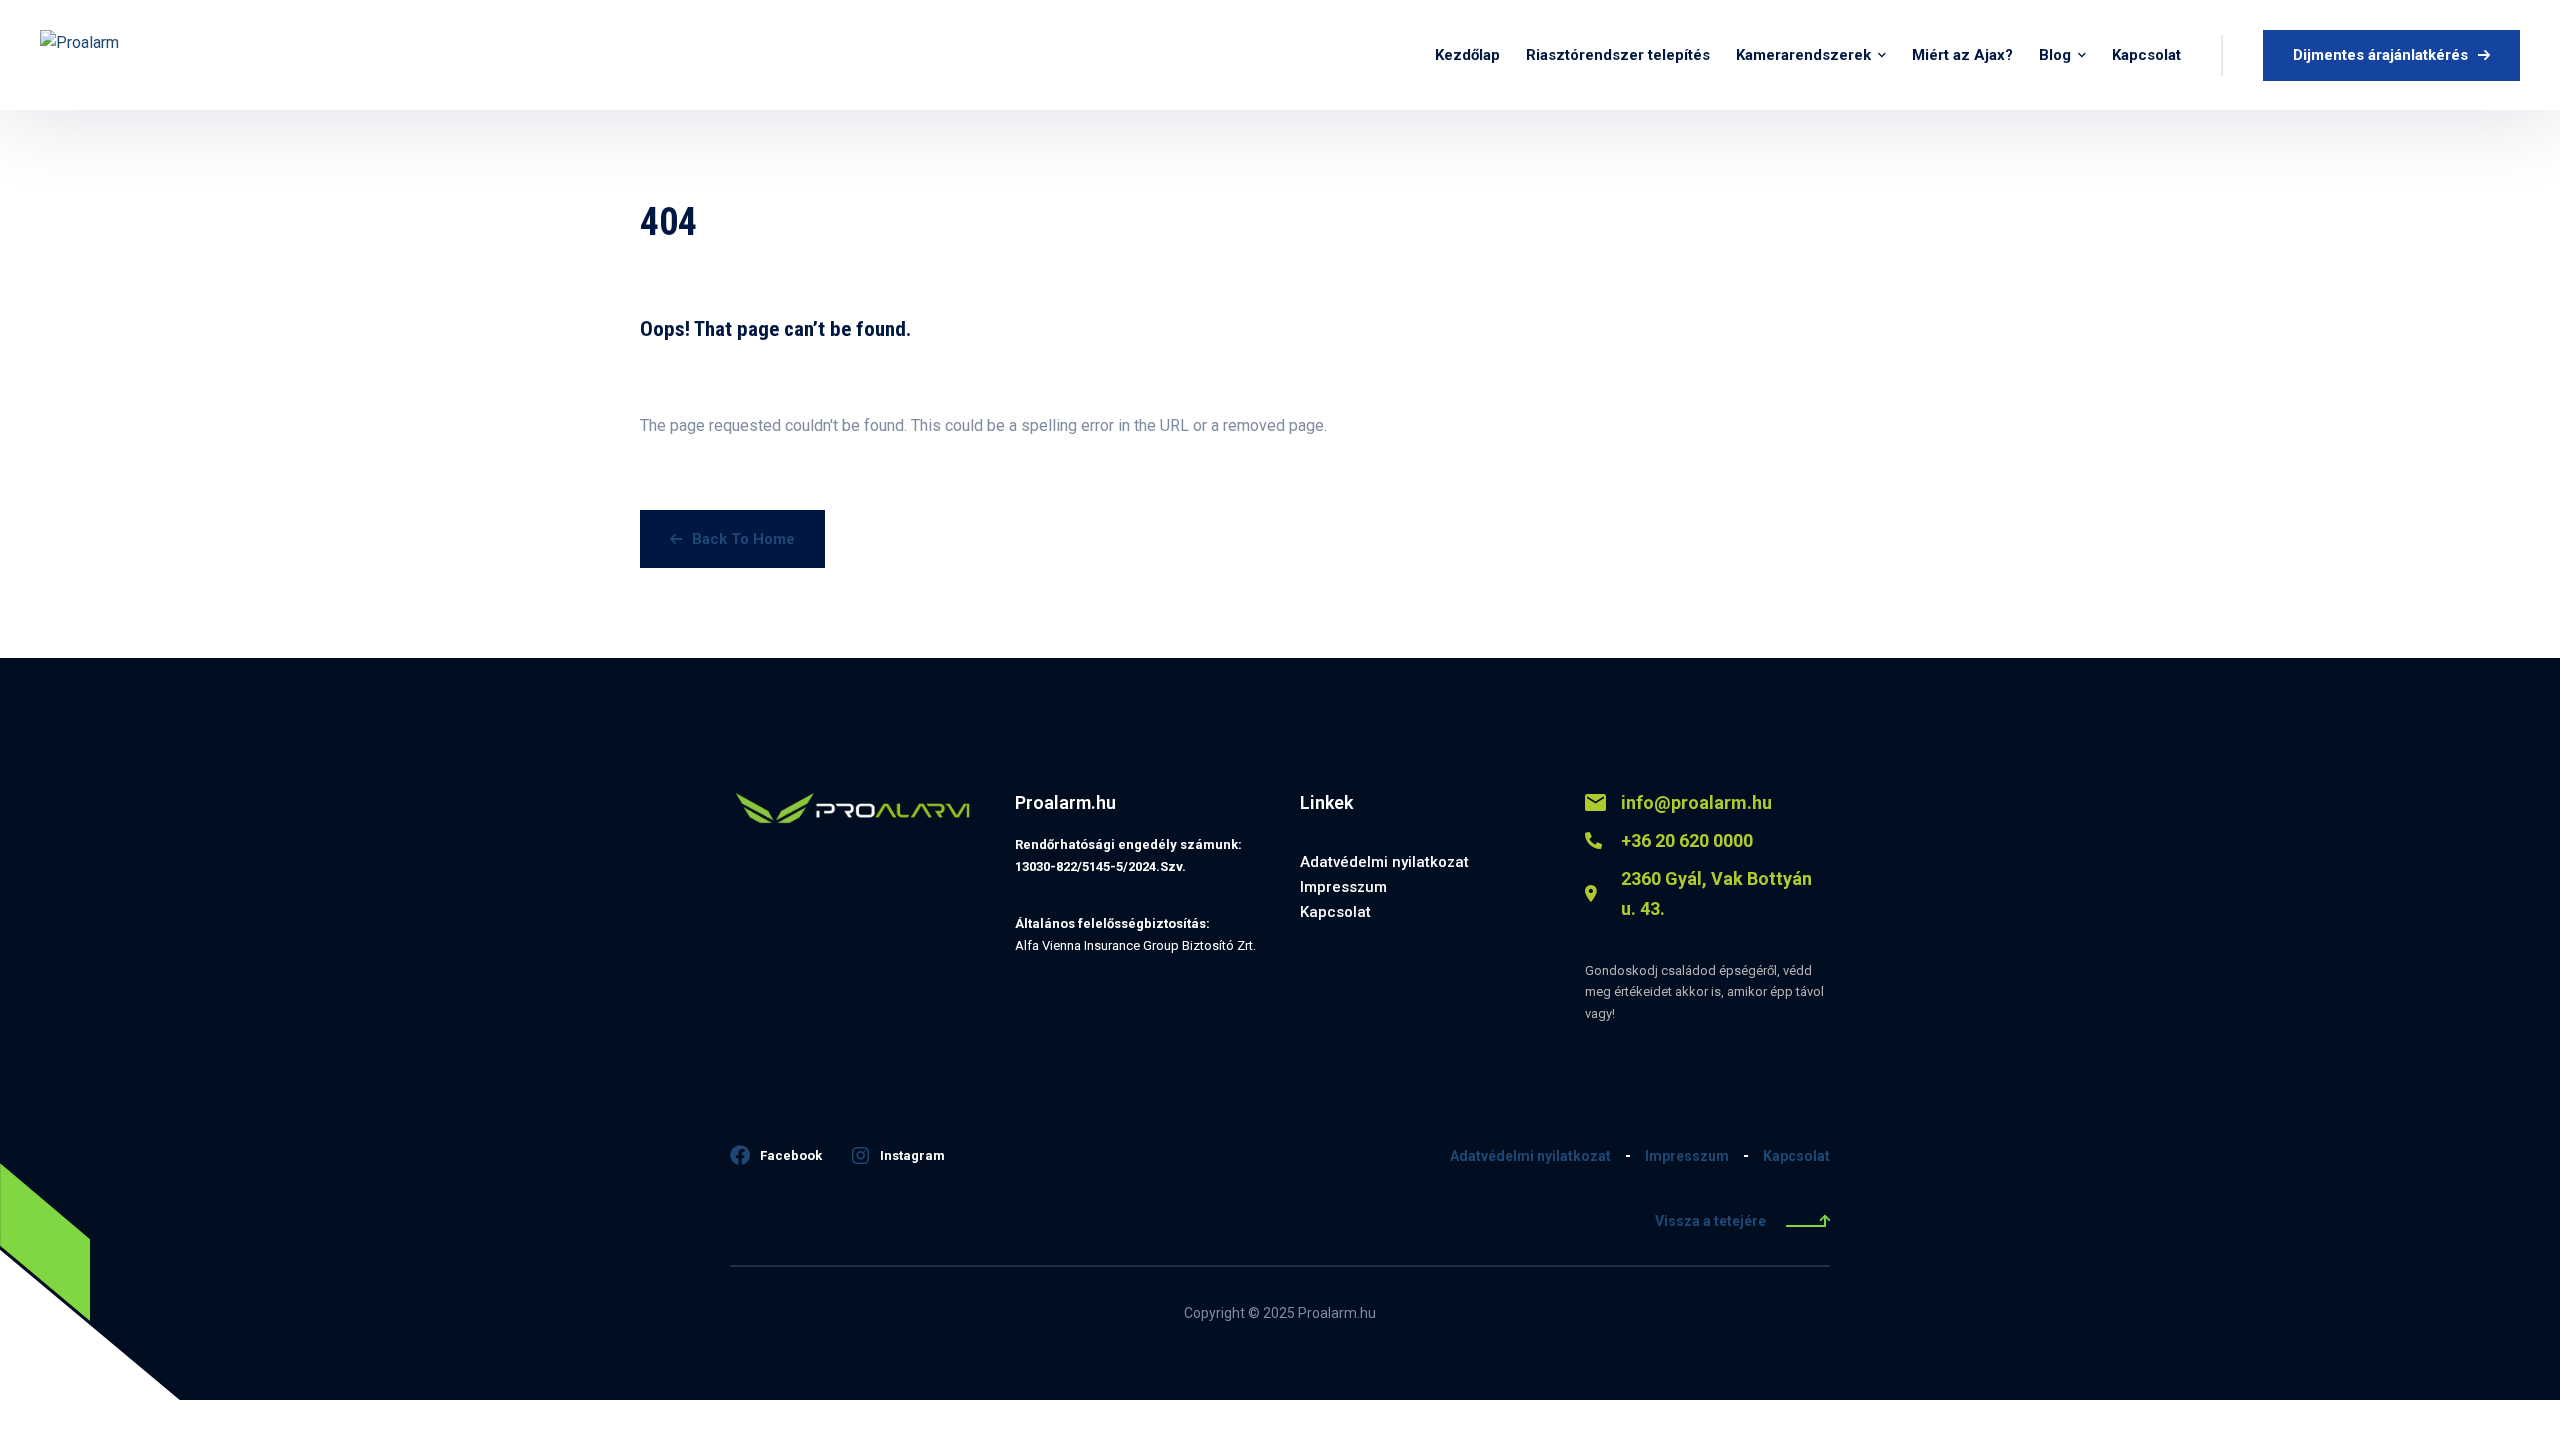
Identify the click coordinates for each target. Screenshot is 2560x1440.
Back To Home (743, 539)
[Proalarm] (133, 55)
